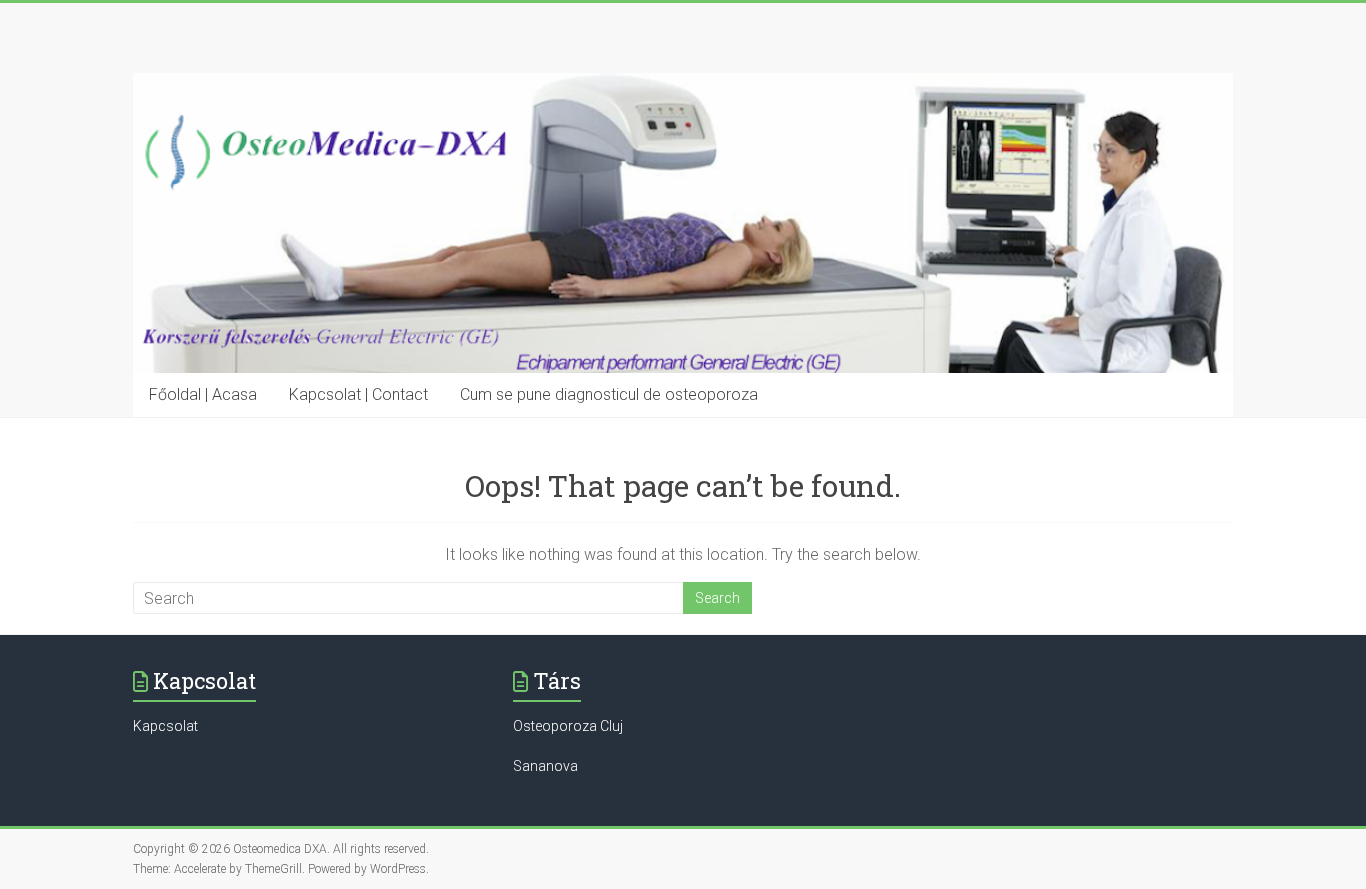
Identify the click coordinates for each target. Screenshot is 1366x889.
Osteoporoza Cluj (568, 726)
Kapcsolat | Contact (358, 394)
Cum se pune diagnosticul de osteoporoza (609, 394)
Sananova (545, 766)
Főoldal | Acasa (203, 394)
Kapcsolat (165, 726)
